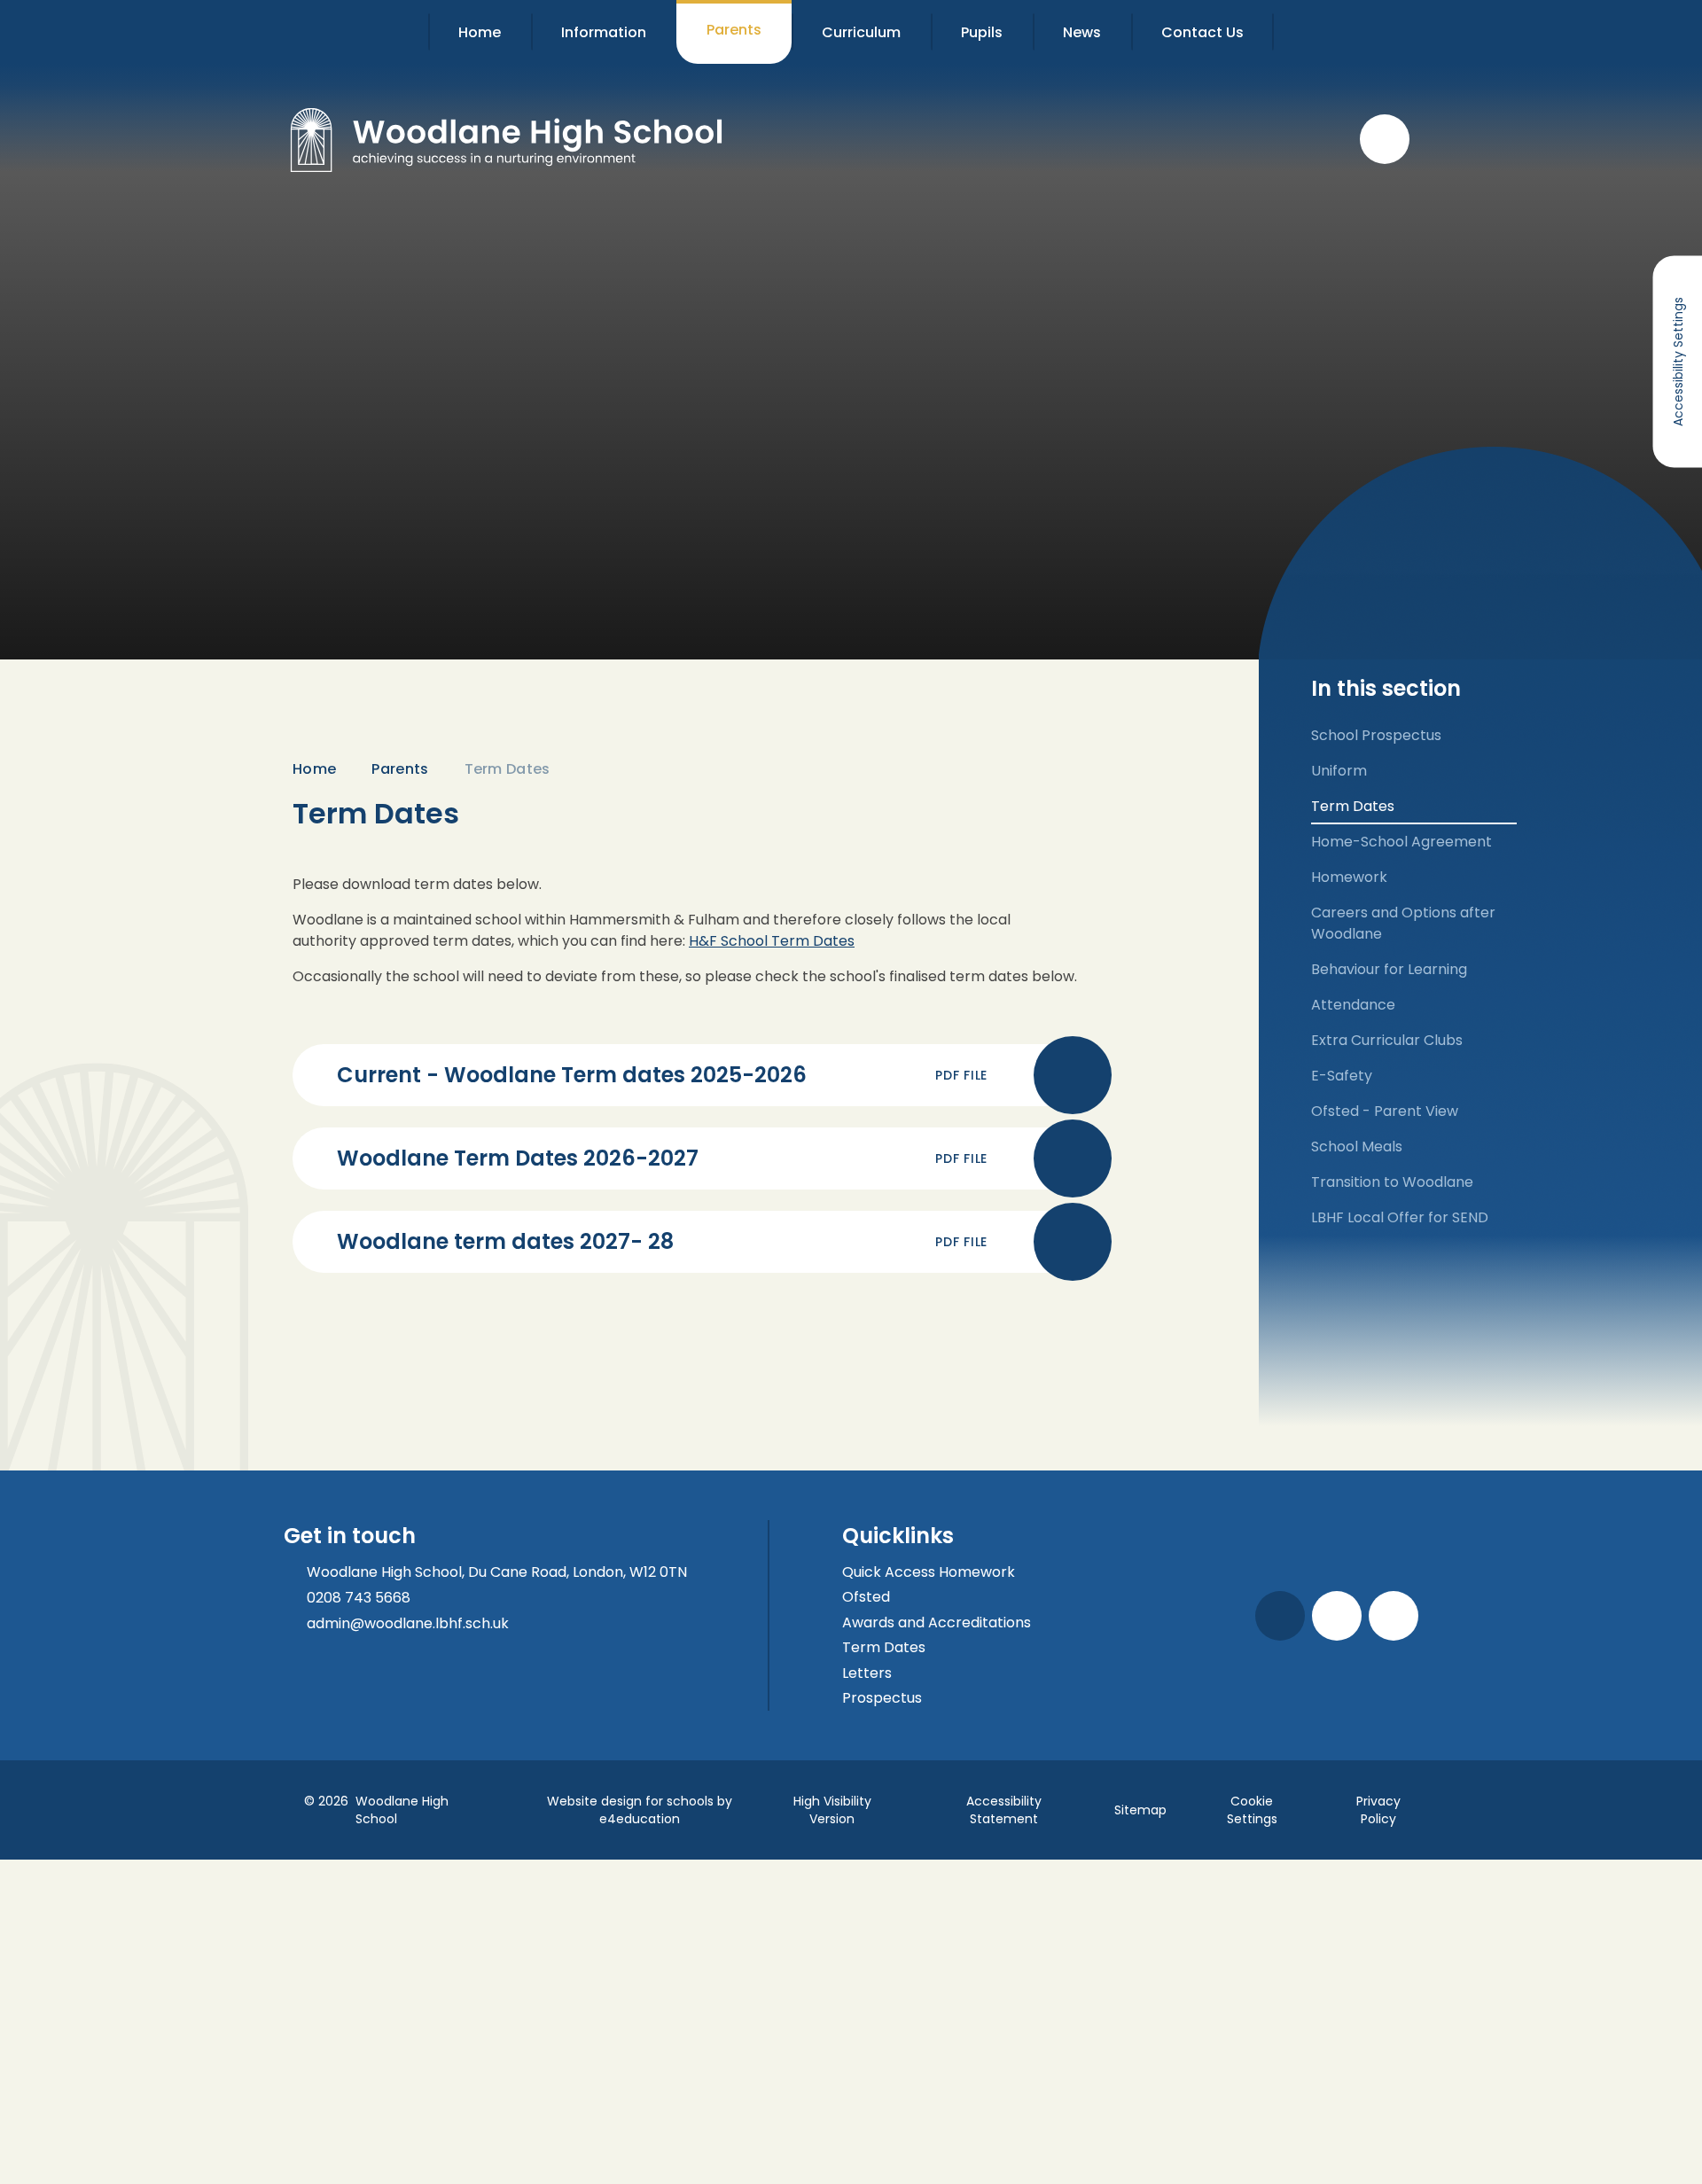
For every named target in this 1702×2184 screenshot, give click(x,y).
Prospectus (882, 1698)
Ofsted (866, 1597)
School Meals (1357, 1147)
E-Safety (1342, 1076)
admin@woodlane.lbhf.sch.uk (408, 1623)
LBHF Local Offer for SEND (1400, 1217)
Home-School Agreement (1401, 842)
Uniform (1339, 771)
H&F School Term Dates (772, 941)
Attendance (1353, 1005)
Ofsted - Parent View (1385, 1111)
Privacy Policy (1378, 1810)
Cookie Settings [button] (1252, 1810)
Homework (1349, 877)
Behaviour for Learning (1389, 969)
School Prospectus (1376, 735)
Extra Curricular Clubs (1387, 1040)
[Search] (1385, 139)
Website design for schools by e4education (640, 1810)
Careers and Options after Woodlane (1403, 923)
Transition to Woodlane (1392, 1182)
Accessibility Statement (1004, 1810)
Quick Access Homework (929, 1572)
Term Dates (507, 769)
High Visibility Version (832, 1810)
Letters (867, 1673)
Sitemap (1140, 1810)
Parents (400, 769)
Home (314, 769)
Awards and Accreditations (937, 1622)
